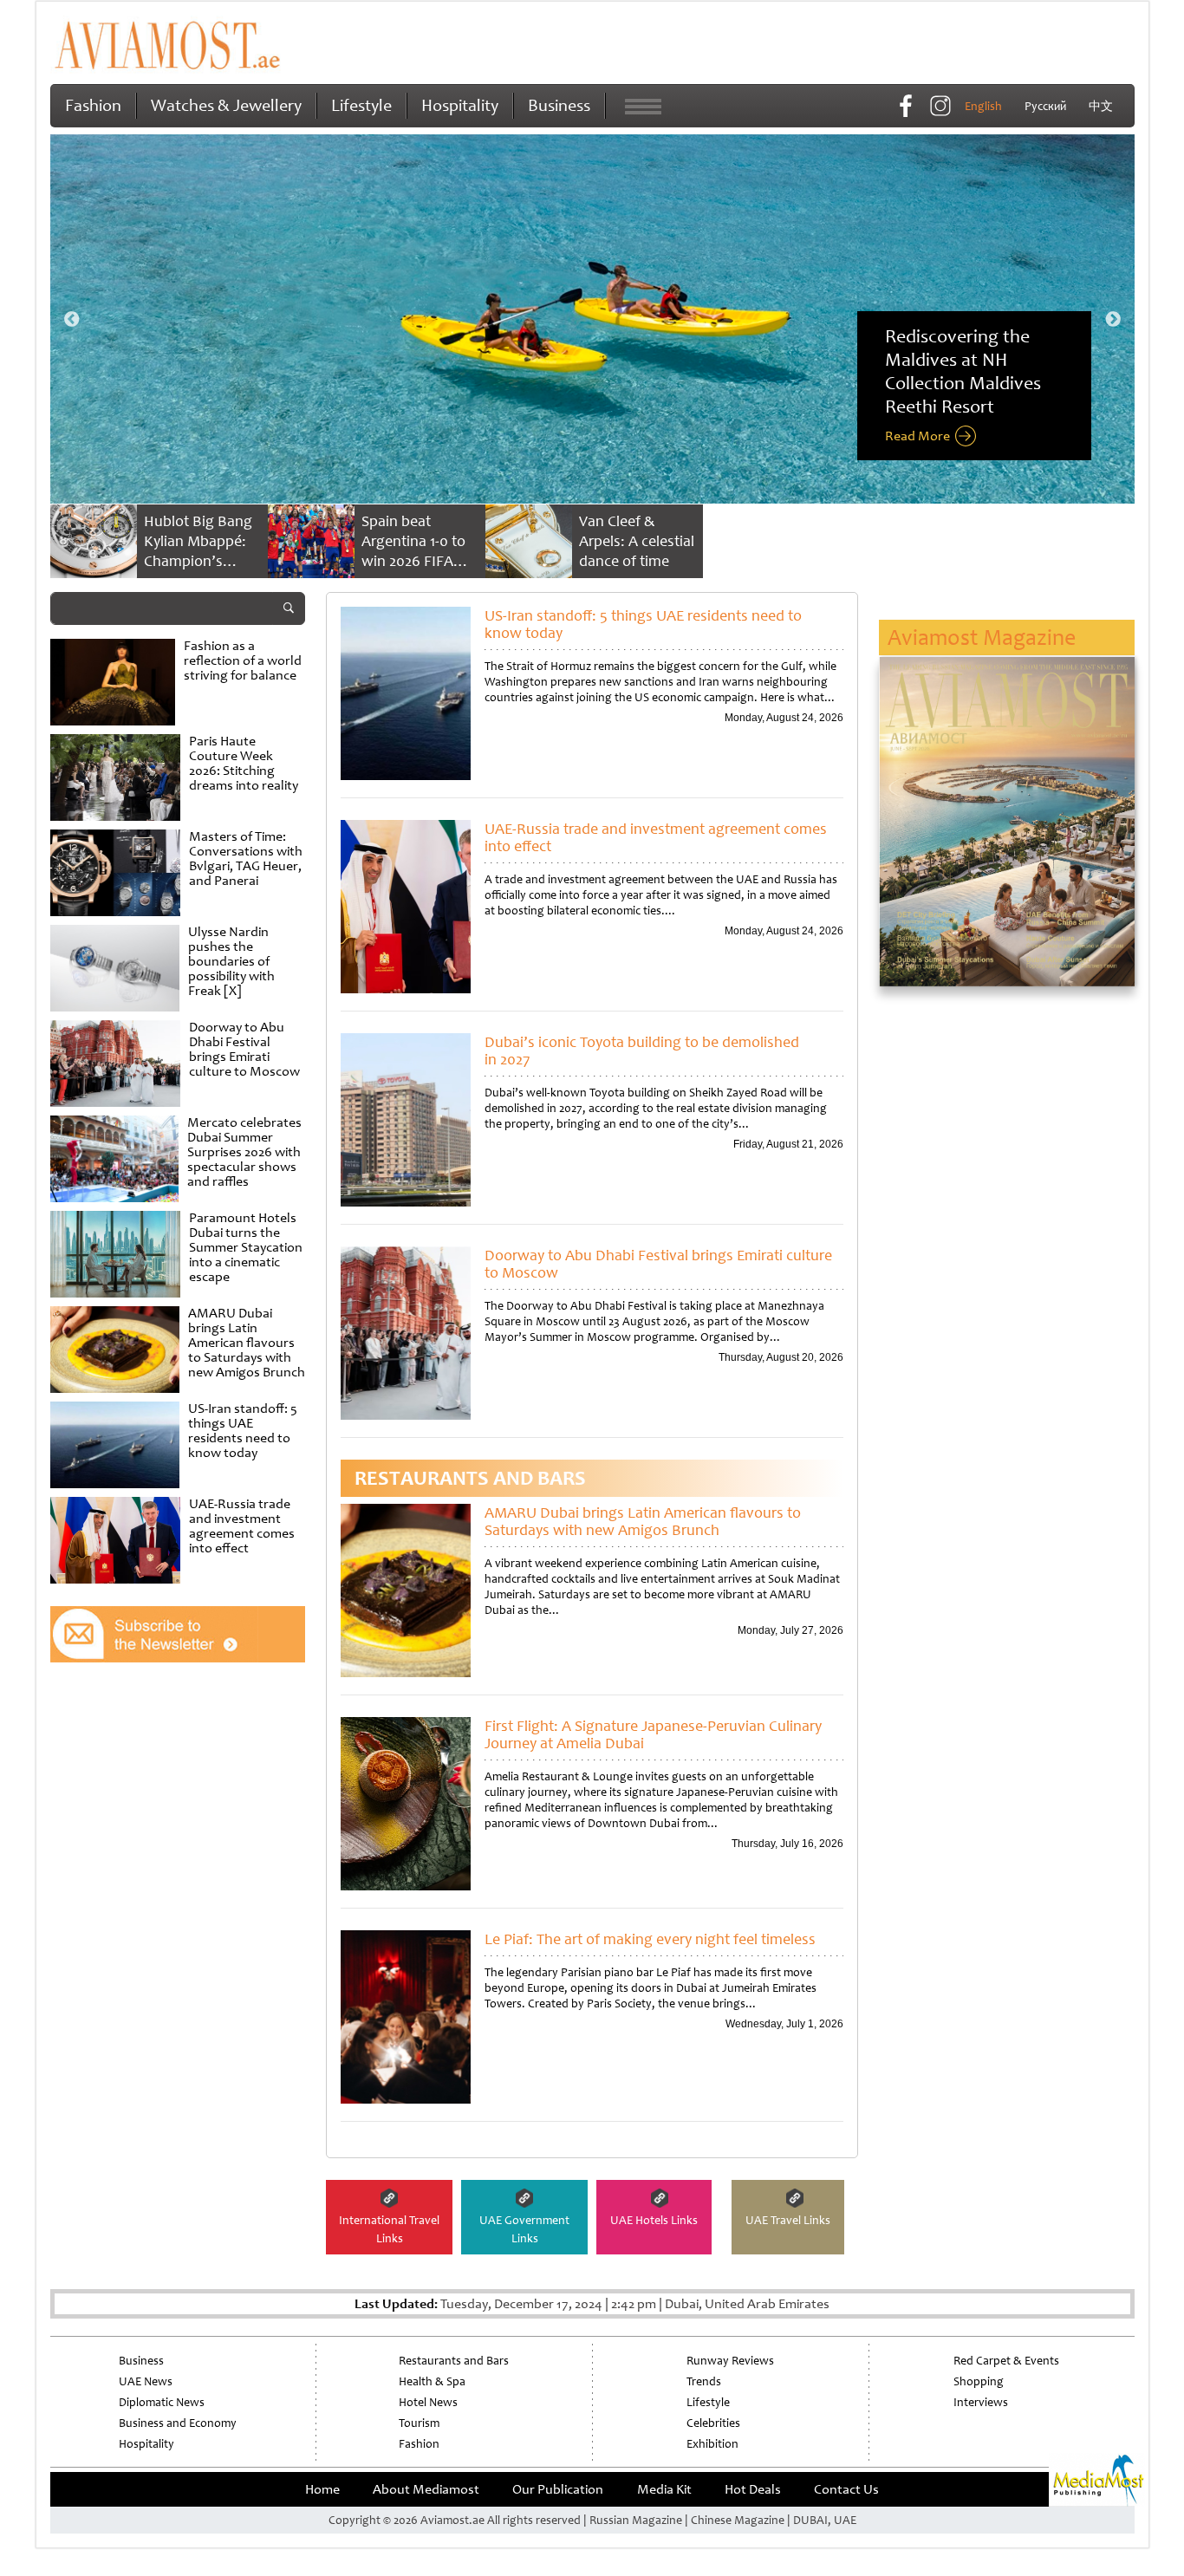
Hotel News (428, 2402)
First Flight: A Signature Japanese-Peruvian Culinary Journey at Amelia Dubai (653, 1734)
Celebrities (713, 2423)
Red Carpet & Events (1006, 2361)
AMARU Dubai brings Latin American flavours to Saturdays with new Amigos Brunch (643, 1521)
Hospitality (460, 105)
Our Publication (558, 2489)
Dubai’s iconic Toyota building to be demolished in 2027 (642, 1051)
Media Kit (664, 2489)
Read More (917, 436)
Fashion (93, 105)
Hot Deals (753, 2489)
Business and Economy (178, 2423)
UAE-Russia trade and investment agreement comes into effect (656, 837)
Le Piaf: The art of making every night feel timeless (650, 1939)
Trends (704, 2381)
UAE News (146, 2381)
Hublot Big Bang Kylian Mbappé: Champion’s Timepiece (198, 551)
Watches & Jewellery (226, 105)
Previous (72, 320)
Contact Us (846, 2489)
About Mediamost (426, 2489)
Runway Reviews (730, 2361)
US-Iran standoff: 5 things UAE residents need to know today (643, 624)
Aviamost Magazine (982, 637)
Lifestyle (361, 105)
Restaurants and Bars (454, 2361)
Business (559, 105)
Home (322, 2489)
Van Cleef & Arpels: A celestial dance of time (637, 541)
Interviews (981, 2402)
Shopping (979, 2381)
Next (1113, 320)
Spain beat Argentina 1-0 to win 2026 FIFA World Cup (413, 551)
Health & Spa (432, 2381)
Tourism (419, 2423)
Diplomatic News (162, 2402)
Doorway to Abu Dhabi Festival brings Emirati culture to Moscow (658, 1264)
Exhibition (712, 2444)
